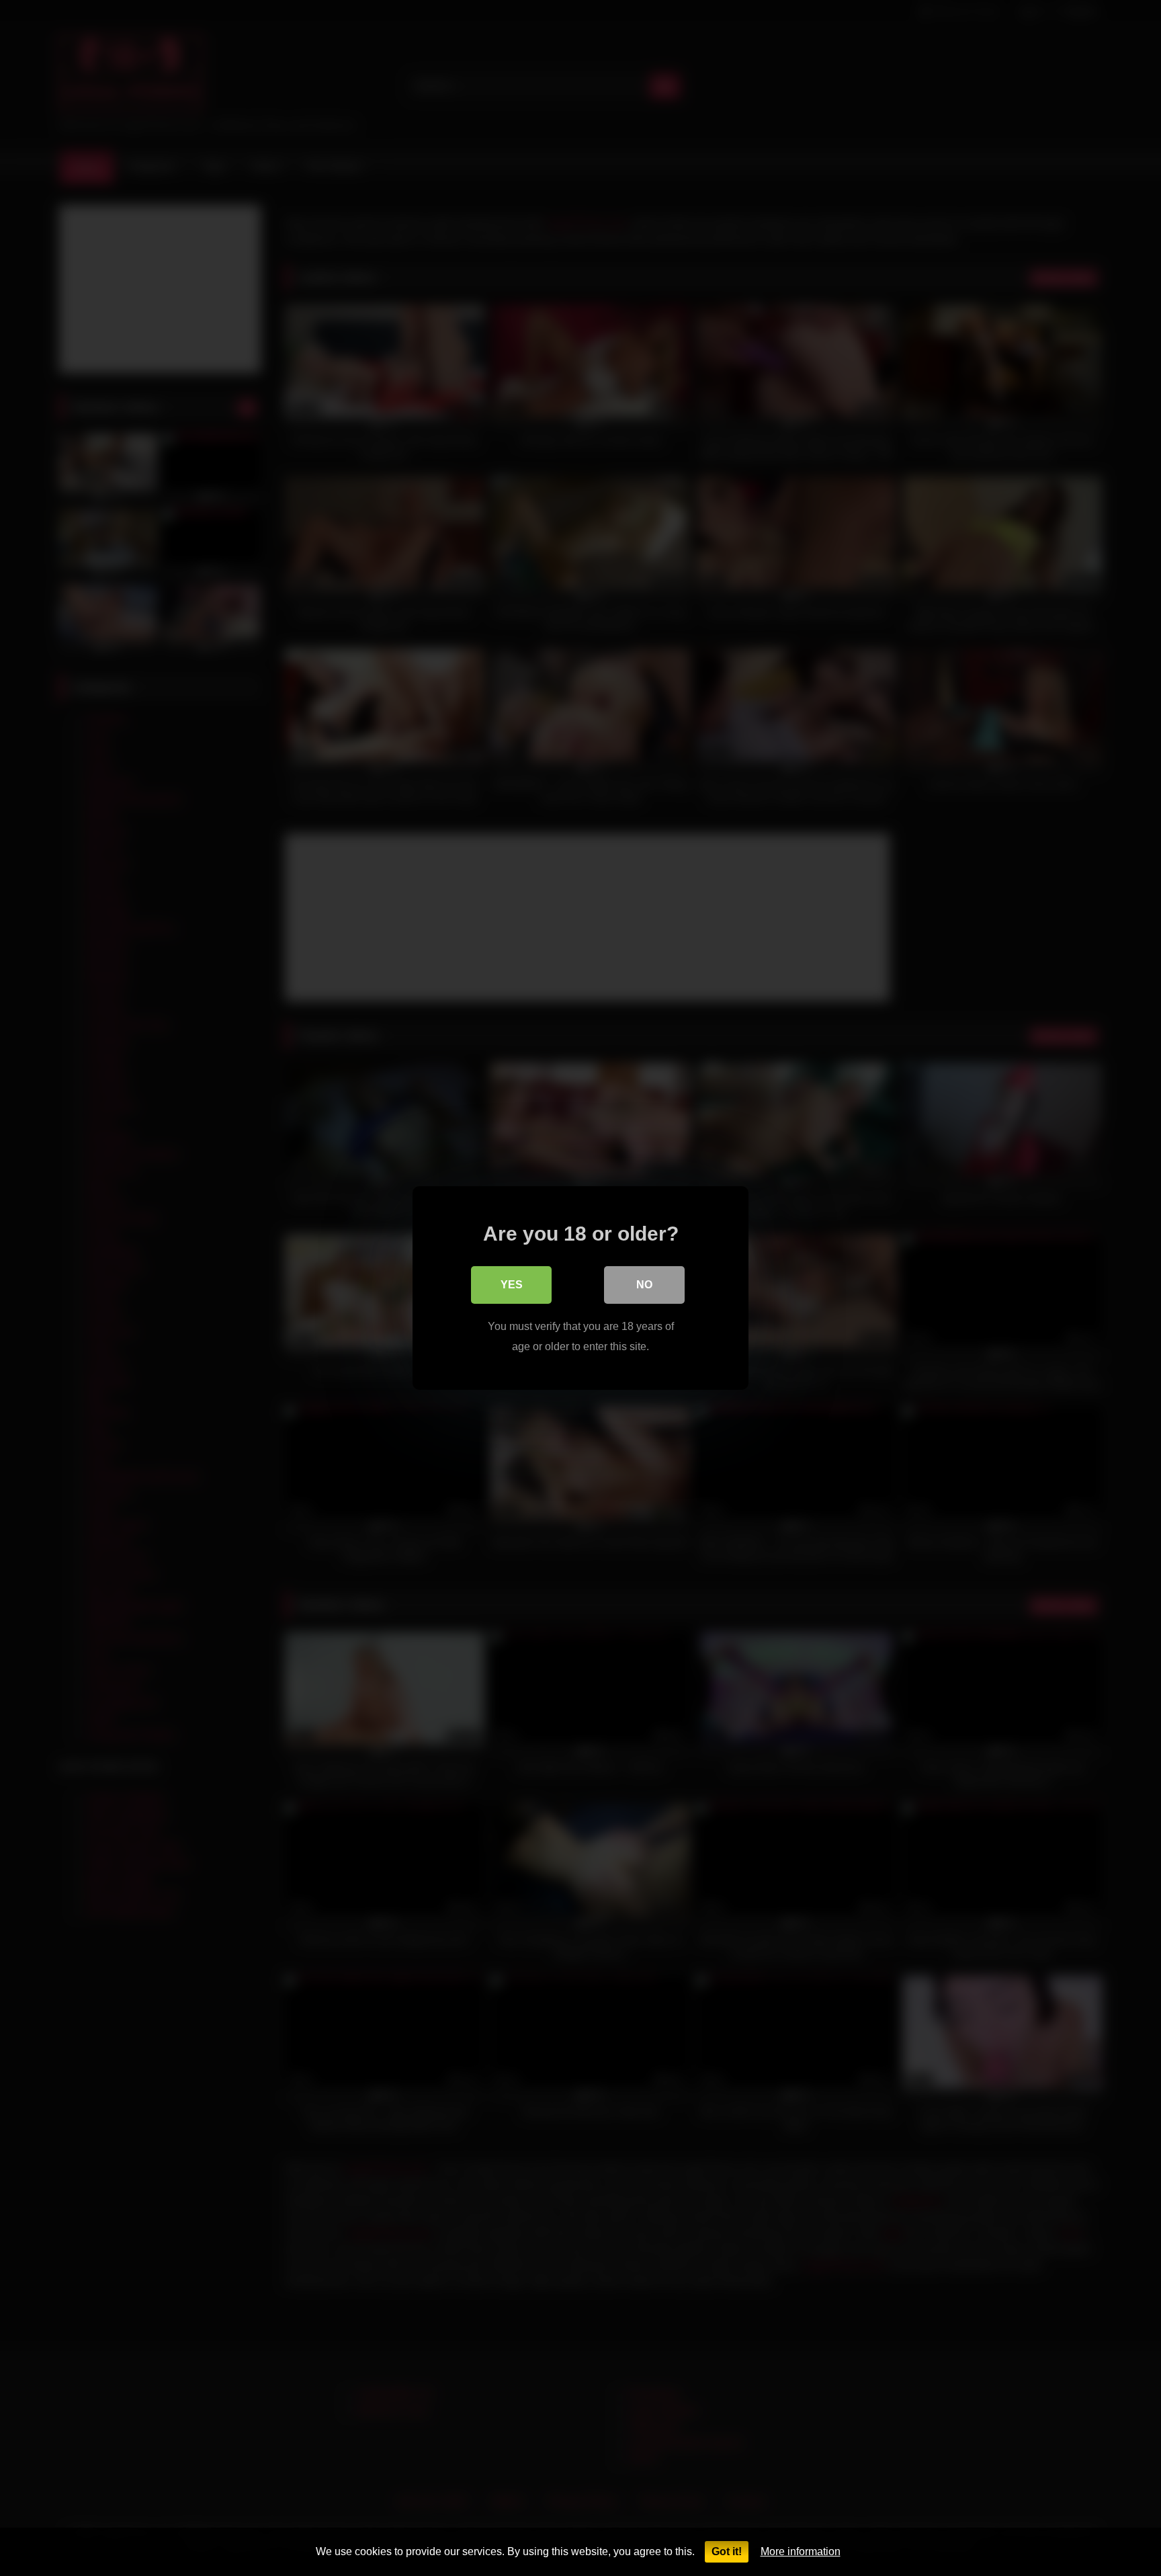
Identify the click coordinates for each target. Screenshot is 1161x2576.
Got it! (727, 2551)
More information (801, 2551)
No (644, 1285)
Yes (512, 1285)
